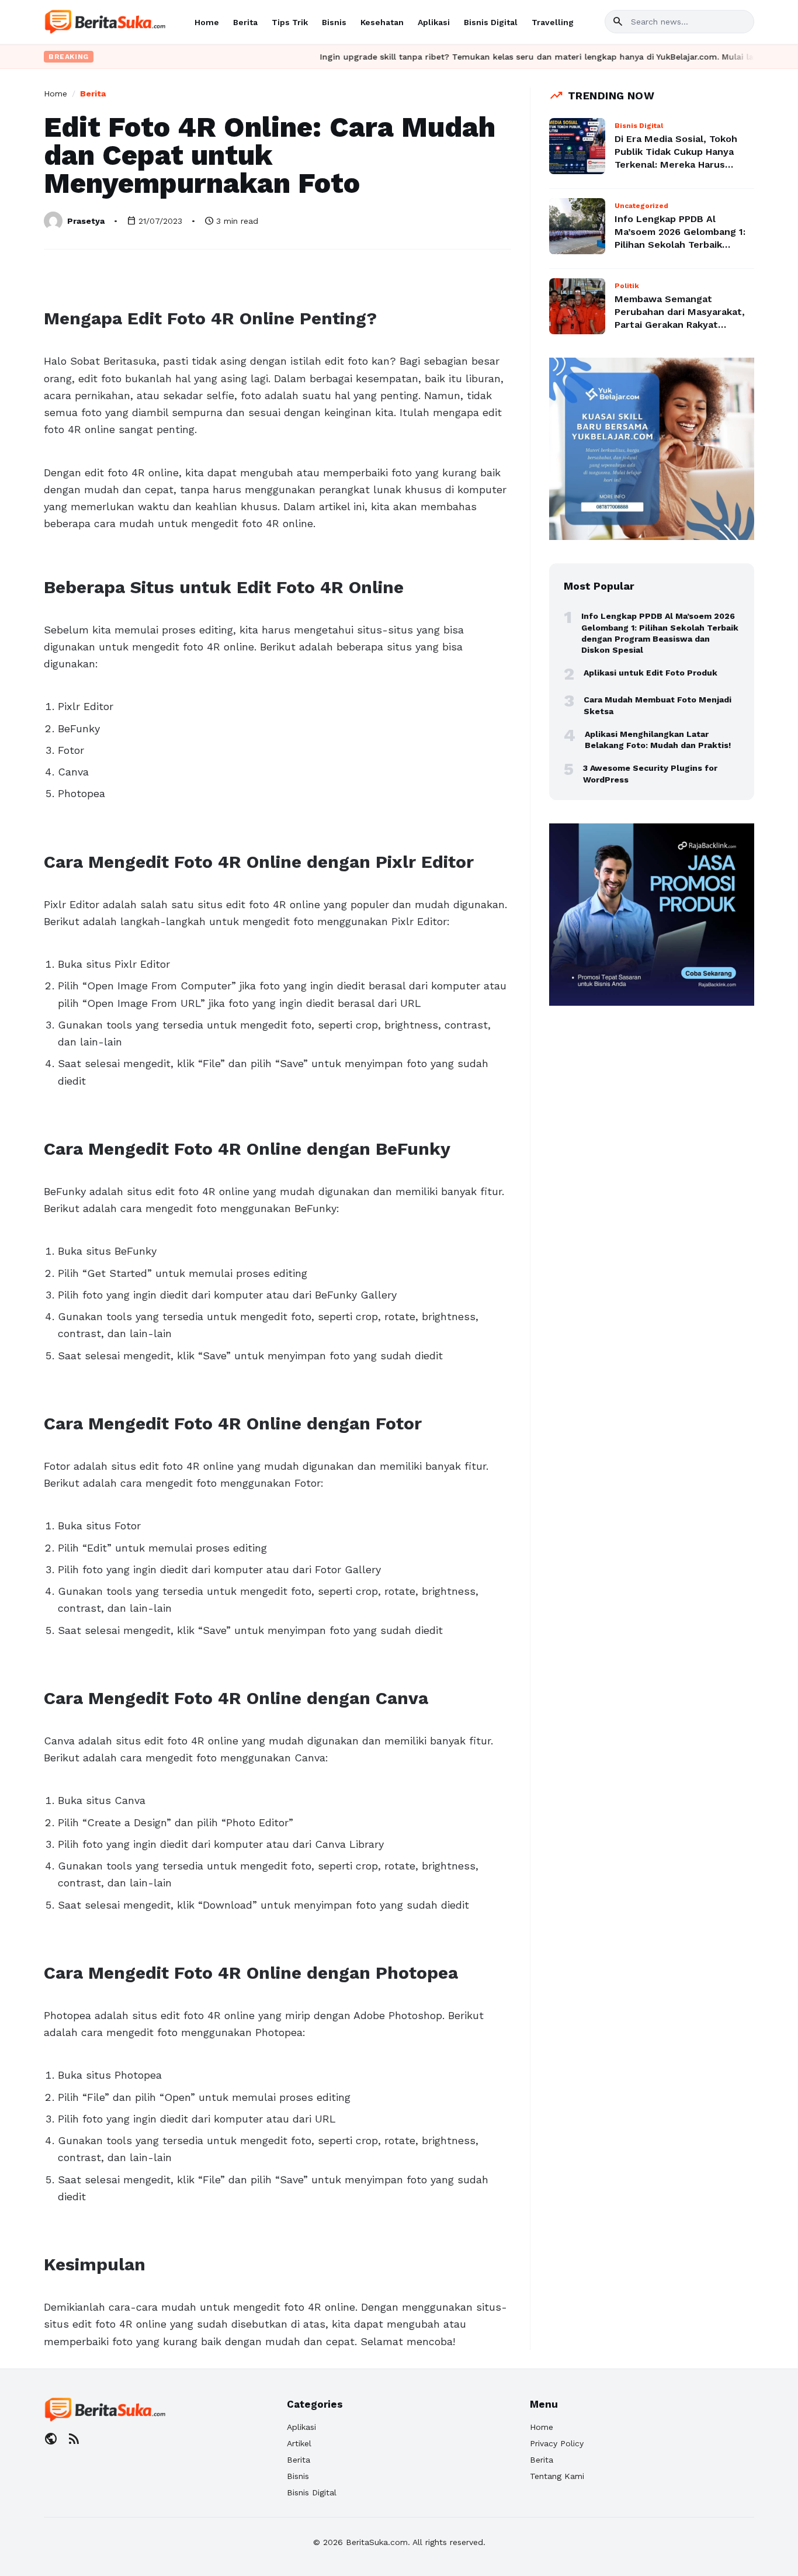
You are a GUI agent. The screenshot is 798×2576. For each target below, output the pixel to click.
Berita (245, 22)
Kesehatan (382, 22)
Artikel (299, 2443)
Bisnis (334, 22)
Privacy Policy (557, 2443)
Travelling (553, 22)
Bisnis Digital (491, 22)
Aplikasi (434, 22)
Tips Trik (290, 22)
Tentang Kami (557, 2476)
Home (207, 22)
